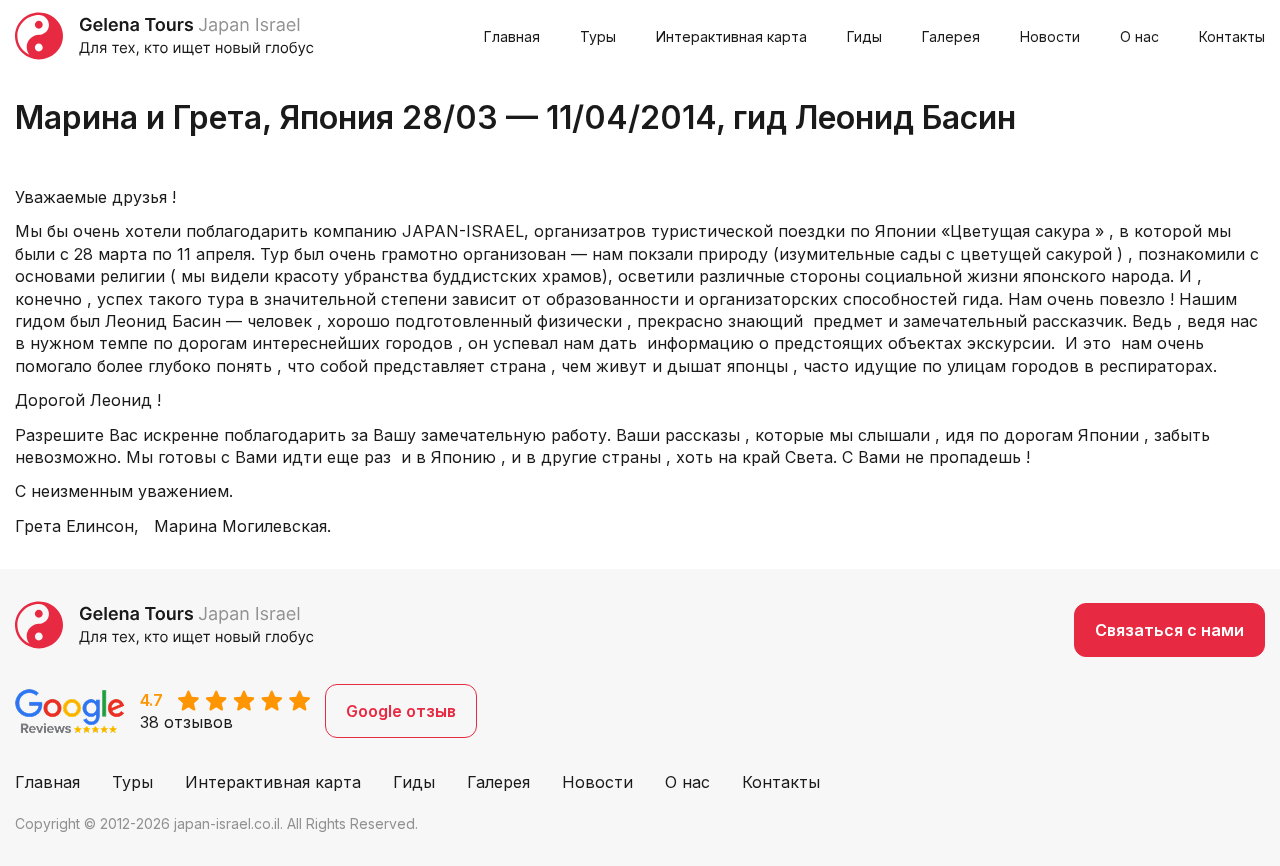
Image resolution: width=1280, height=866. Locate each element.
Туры (598, 36)
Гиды (864, 36)
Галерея (951, 36)
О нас (1139, 36)
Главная (512, 36)
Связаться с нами (1169, 630)
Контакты (1232, 36)
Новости (1050, 36)
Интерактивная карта (731, 36)
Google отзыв (401, 711)
